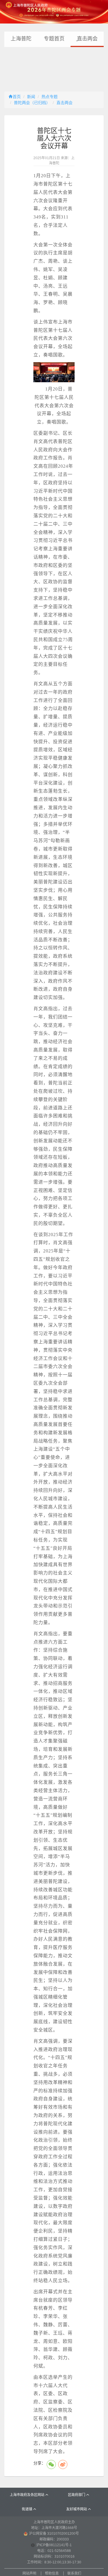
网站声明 (29, 2573)
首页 (17, 97)
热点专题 (50, 97)
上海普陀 (21, 39)
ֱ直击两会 (87, 39)
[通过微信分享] (51, 2464)
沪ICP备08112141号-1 (54, 2545)
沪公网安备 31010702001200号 (54, 2534)
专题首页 (54, 39)
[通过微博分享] (63, 2464)
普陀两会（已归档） (32, 103)
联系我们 (74, 2573)
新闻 (31, 97)
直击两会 (65, 103)
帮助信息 (52, 2573)
